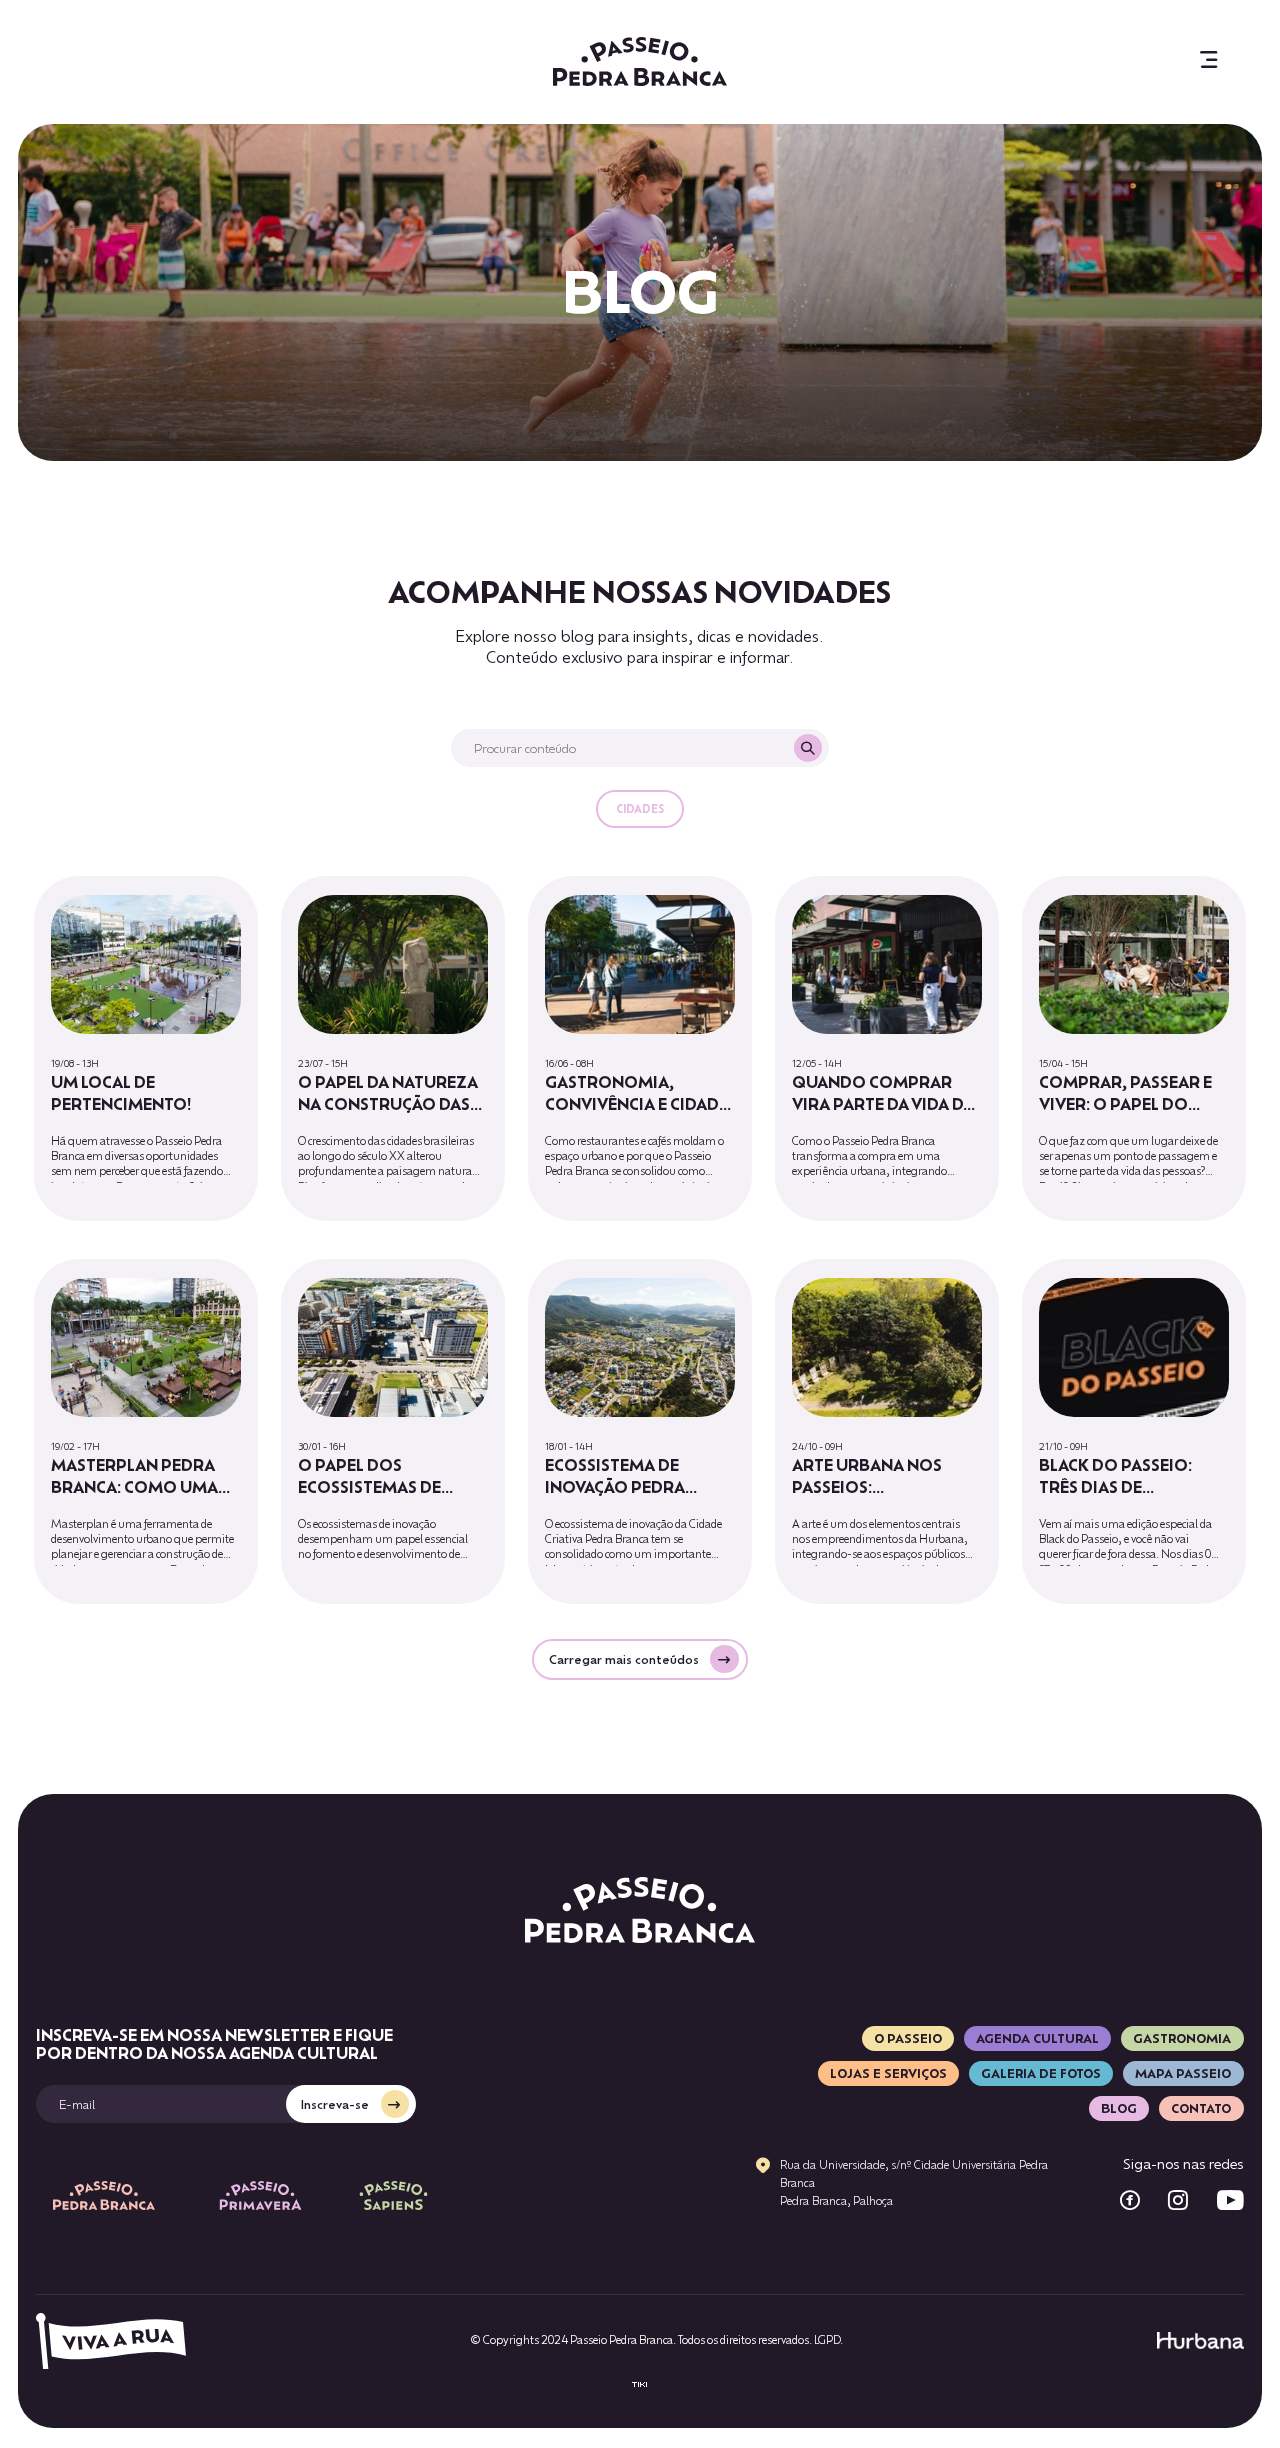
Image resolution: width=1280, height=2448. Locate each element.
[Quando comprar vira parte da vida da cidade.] (887, 1048)
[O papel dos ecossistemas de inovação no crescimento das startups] (393, 1431)
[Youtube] (1230, 2200)
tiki (640, 2384)
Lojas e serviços (888, 2073)
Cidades (640, 809)
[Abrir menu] (1209, 62)
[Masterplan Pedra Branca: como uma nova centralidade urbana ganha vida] (146, 1431)
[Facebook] (1130, 2200)
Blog (1119, 2108)
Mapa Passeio (1183, 2073)
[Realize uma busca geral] (808, 748)
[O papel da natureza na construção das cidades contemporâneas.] (393, 1048)
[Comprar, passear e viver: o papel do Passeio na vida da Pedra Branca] (1134, 1048)
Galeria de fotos (1041, 2073)
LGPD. (828, 2340)
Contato (1201, 2108)
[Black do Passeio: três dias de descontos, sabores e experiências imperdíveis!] (1134, 1431)
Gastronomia (1182, 2038)
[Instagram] (1178, 2200)
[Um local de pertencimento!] (146, 1048)
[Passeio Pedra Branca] (640, 61)
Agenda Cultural (1037, 2038)
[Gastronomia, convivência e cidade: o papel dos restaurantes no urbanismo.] (640, 1048)
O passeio (908, 2038)
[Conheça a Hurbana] (1200, 2340)
